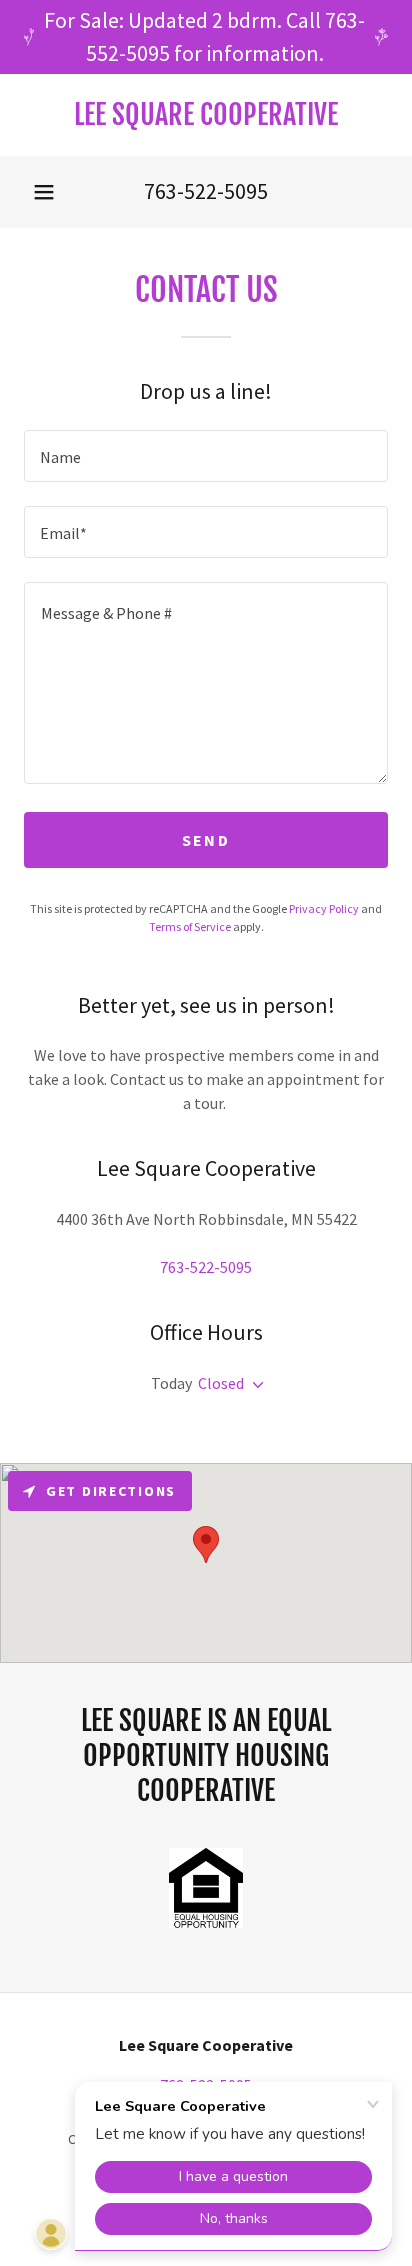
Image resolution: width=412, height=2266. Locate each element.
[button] (44, 192)
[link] (206, 115)
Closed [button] (221, 1383)
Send (206, 840)
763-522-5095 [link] (206, 191)
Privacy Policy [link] (324, 908)
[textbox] (206, 456)
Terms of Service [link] (190, 926)
